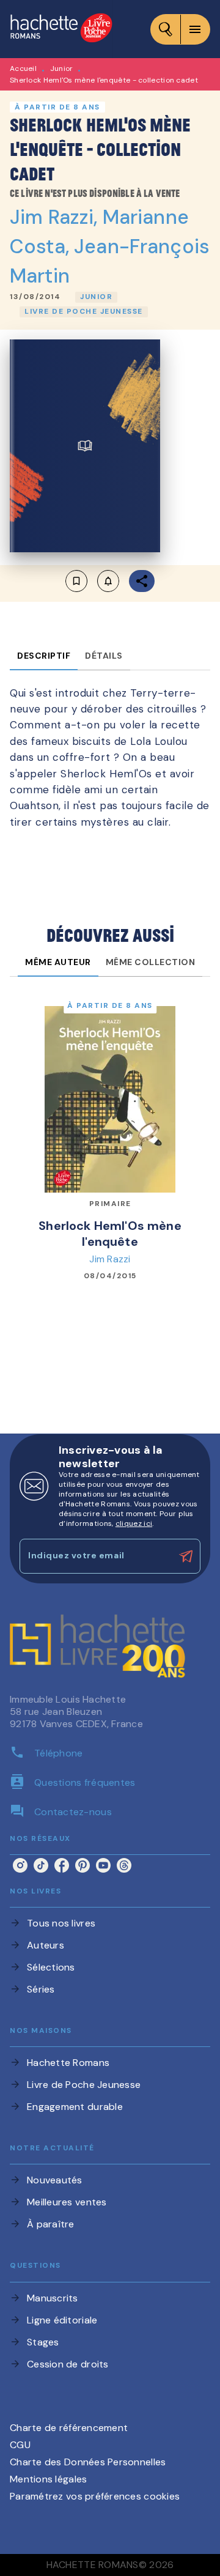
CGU (20, 2445)
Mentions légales (48, 2479)
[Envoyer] (186, 1556)
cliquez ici (134, 1523)
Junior (62, 68)
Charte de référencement (69, 2428)
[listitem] (20, 1865)
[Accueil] (61, 29)
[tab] (44, 656)
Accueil (23, 68)
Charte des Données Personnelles (88, 2462)
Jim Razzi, (56, 217)
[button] (96, 297)
